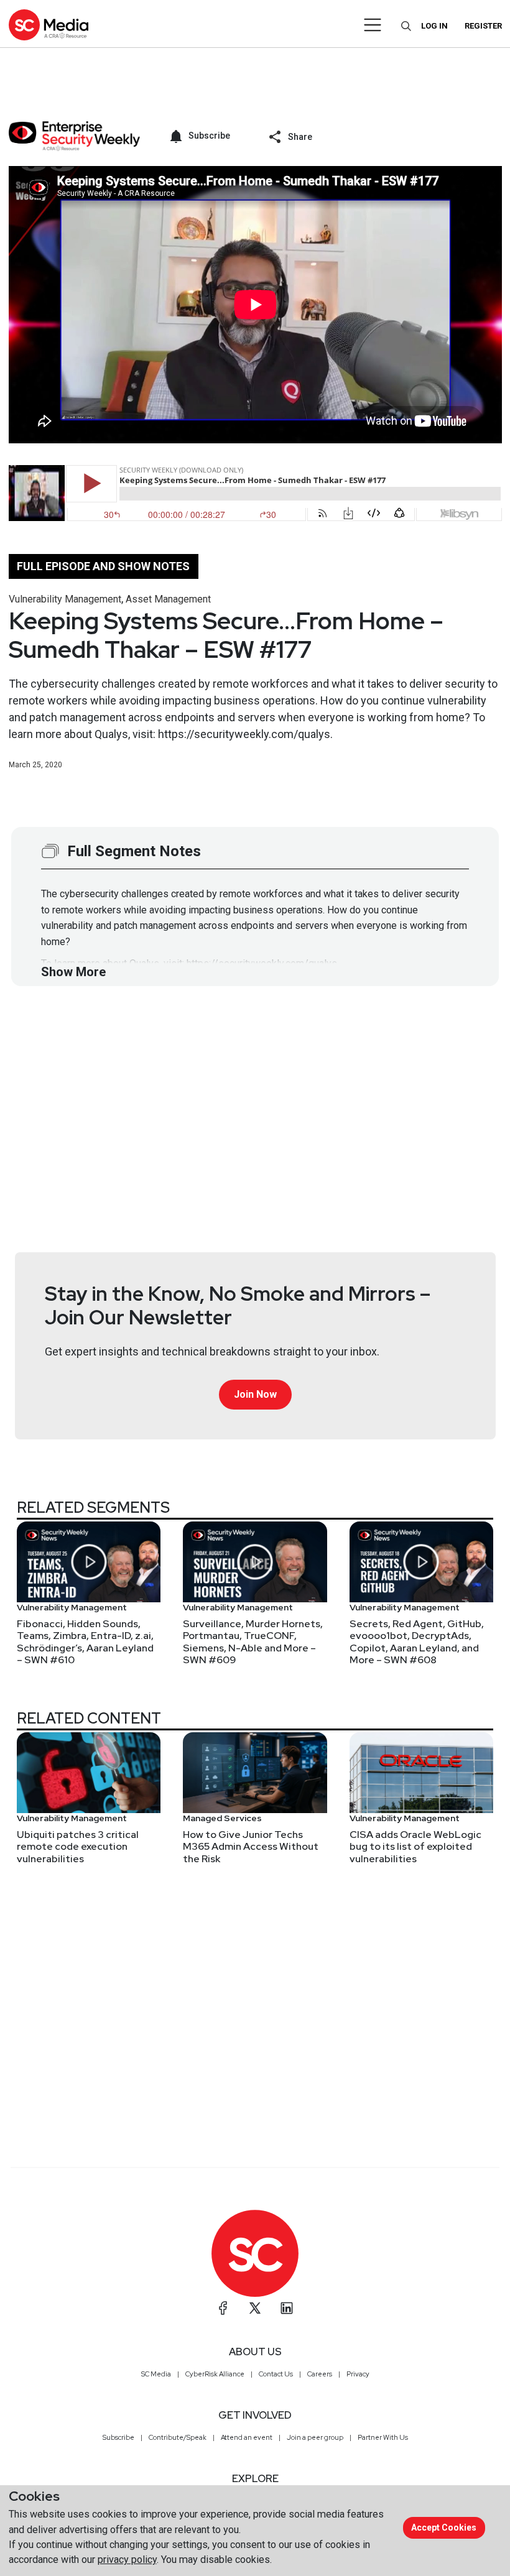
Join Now (255, 1394)
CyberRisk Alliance (215, 2374)
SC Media (156, 2374)
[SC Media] (49, 25)
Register (483, 26)
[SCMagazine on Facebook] (223, 2308)
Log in (434, 26)
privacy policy (127, 2560)
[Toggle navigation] (373, 25)
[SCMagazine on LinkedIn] (287, 2308)
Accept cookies (444, 2528)
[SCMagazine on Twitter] (255, 2308)
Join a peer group (315, 2437)
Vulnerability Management (65, 599)
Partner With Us (383, 2437)
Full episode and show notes (103, 566)
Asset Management (168, 599)
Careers (320, 2374)
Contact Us (276, 2374)
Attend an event (247, 2437)
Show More (73, 972)
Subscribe (118, 2437)
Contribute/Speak (178, 2437)
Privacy (358, 2374)
